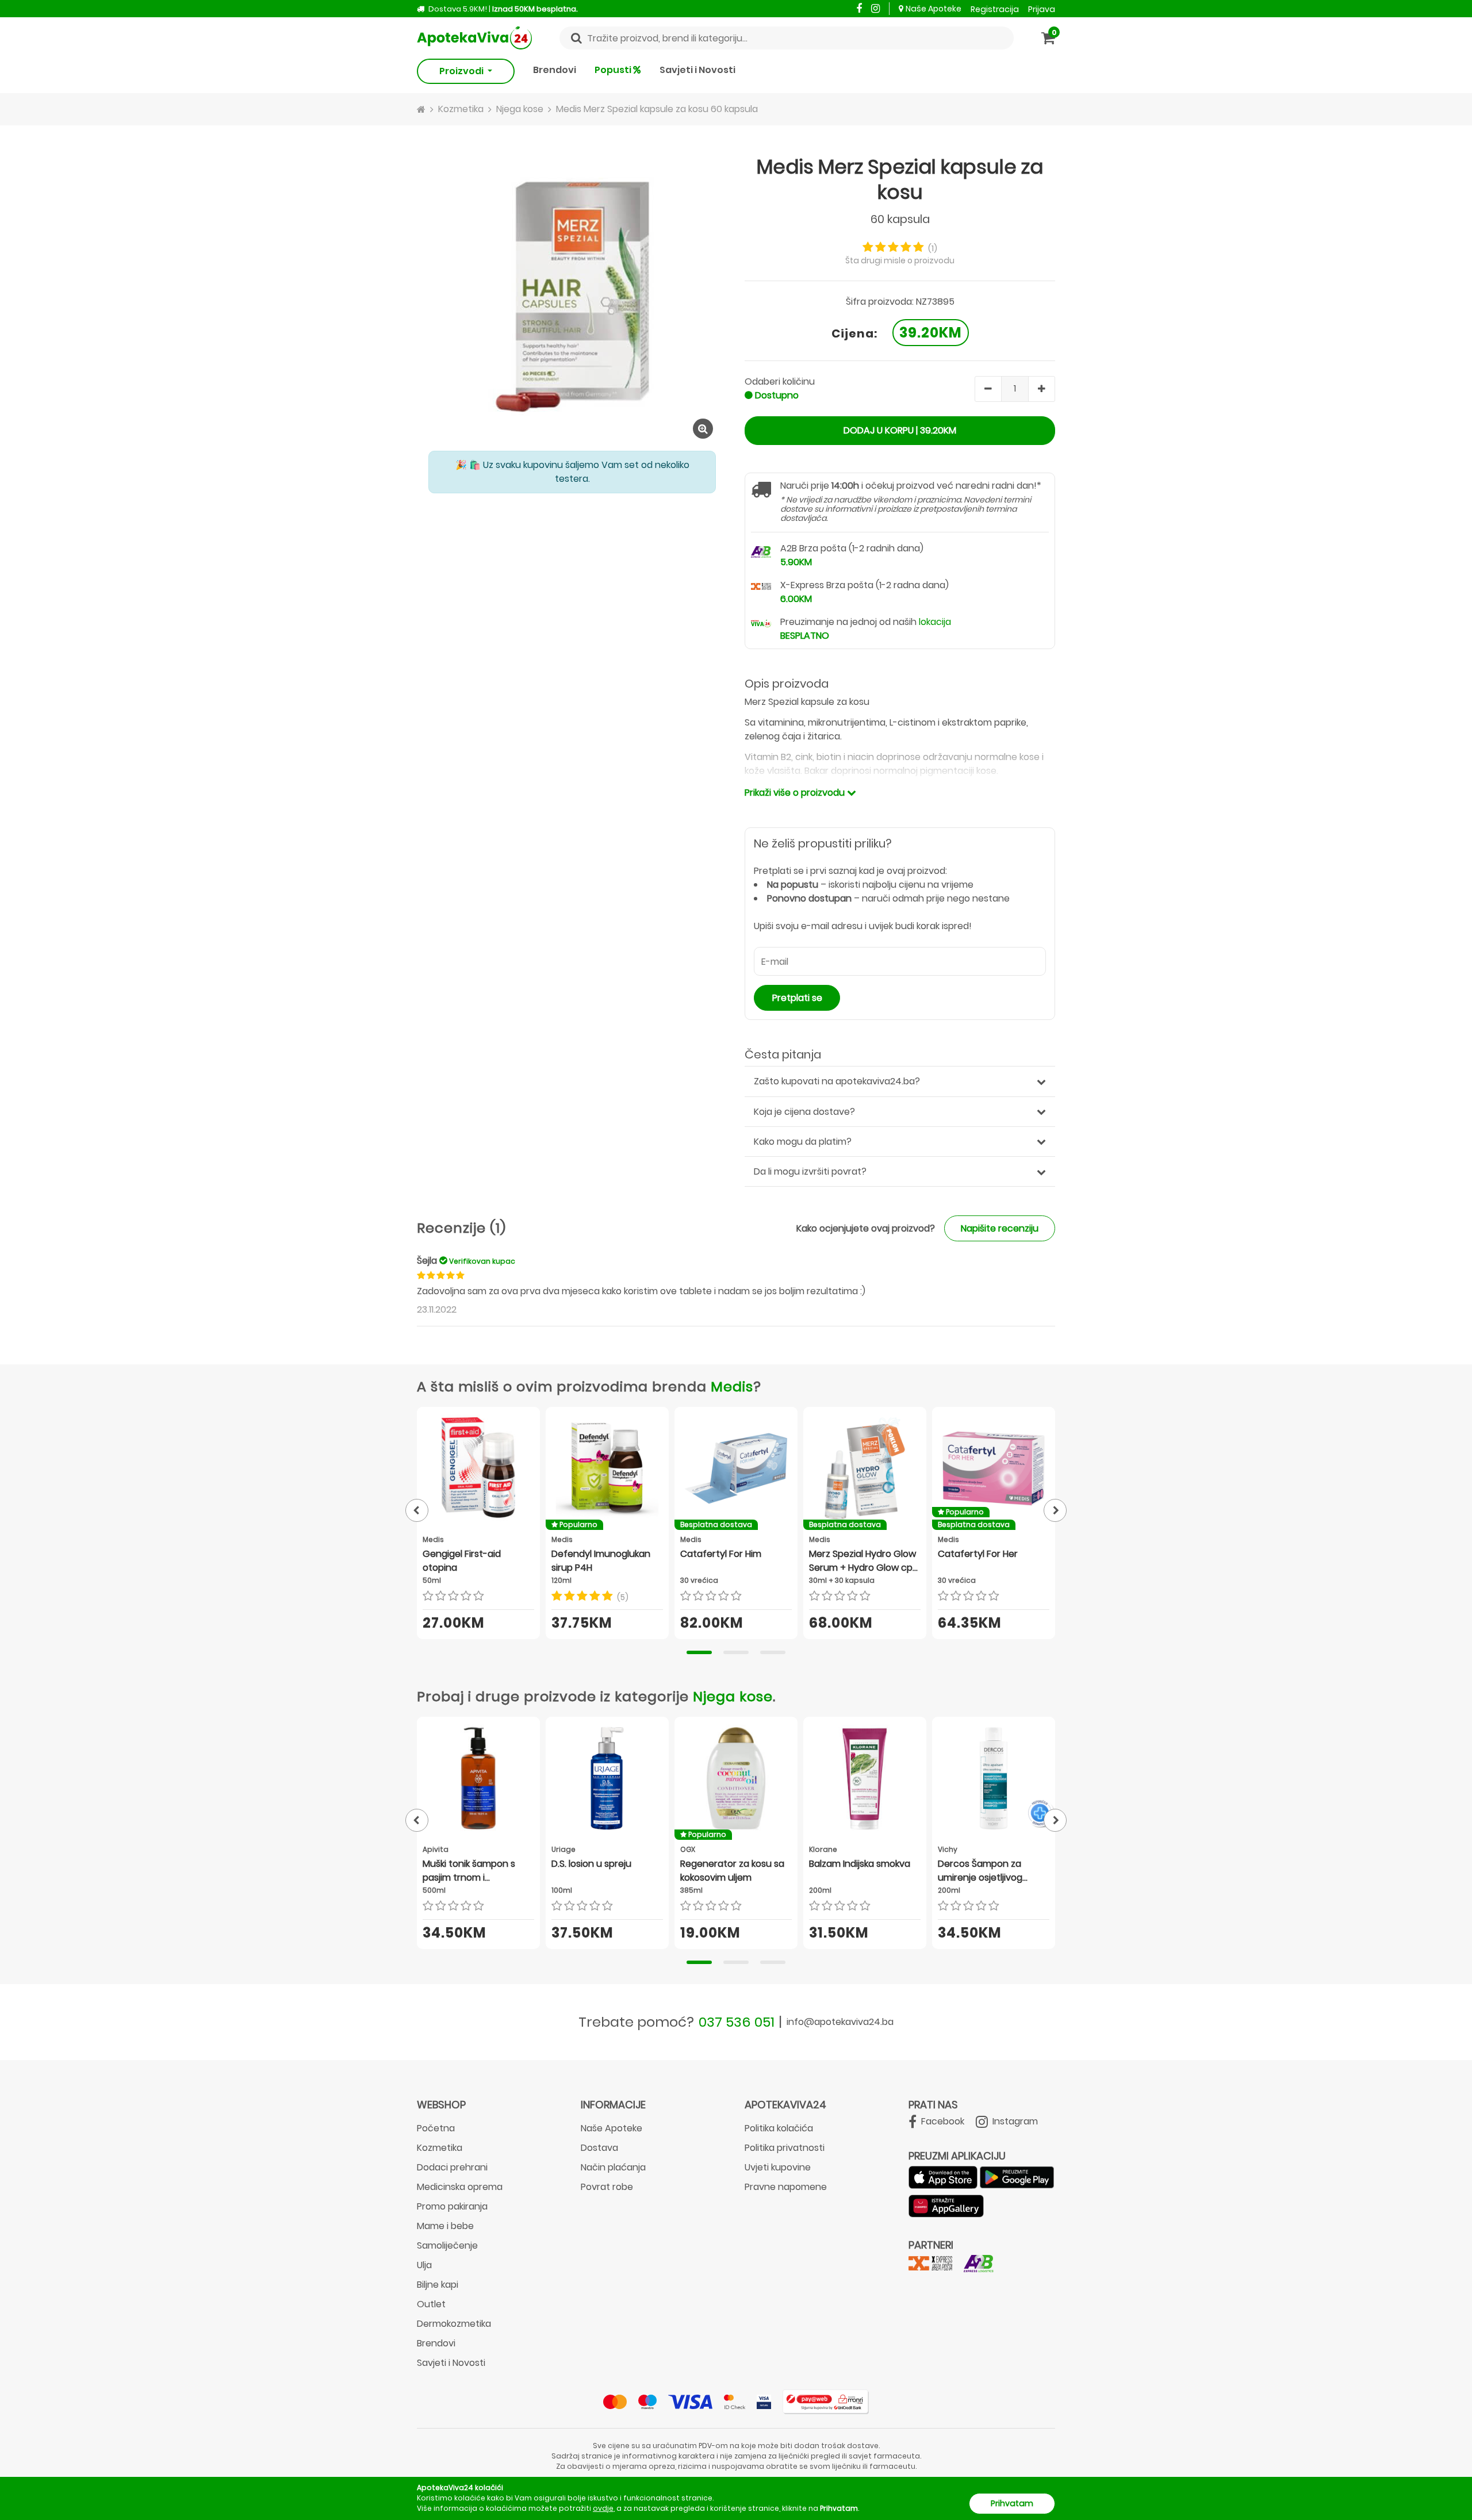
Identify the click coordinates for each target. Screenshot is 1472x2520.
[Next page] (1055, 1510)
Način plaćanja (613, 2167)
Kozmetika (440, 2148)
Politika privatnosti (785, 2148)
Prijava (1042, 9)
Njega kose (733, 1696)
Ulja (424, 2265)
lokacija (935, 622)
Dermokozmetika (454, 2324)
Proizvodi (462, 71)
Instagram (1014, 2121)
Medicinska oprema (460, 2187)
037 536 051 (737, 2022)
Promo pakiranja (452, 2206)
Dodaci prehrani (452, 2167)
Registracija (995, 9)
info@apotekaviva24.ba (840, 2022)
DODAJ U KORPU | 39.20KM (900, 430)
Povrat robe (607, 2187)
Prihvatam (1012, 2503)
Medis (732, 1386)
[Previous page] (417, 1510)
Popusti (614, 70)
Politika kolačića (779, 2128)
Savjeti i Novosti (697, 70)
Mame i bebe (445, 2226)
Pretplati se (797, 998)
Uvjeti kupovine (778, 2167)
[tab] (699, 1652)
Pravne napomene (786, 2187)
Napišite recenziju (1000, 1228)
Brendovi (555, 70)
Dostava (599, 2148)
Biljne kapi (438, 2285)
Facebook (942, 2121)
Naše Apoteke (934, 9)
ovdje (603, 2508)
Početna (436, 2128)
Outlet (431, 2304)
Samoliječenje (447, 2245)
